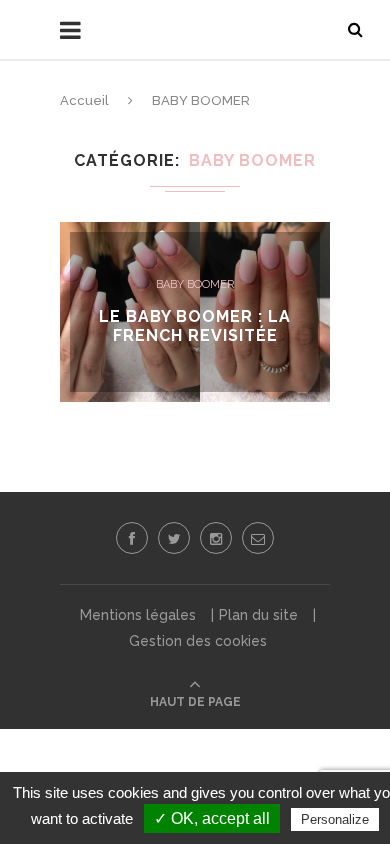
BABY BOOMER (195, 284)
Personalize (335, 819)
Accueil (84, 100)
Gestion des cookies (198, 641)
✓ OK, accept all (212, 818)
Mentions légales (138, 615)
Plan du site (258, 615)
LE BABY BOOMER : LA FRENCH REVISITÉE (195, 326)
